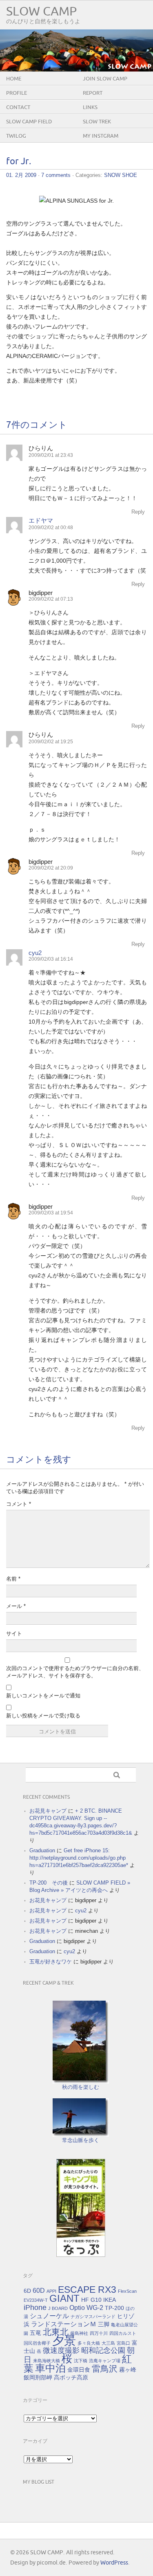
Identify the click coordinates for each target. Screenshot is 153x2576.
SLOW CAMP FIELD (29, 122)
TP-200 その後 (49, 1883)
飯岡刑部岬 (38, 2377)
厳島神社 (79, 2333)
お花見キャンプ (48, 1811)
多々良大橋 (89, 2343)
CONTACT (18, 107)
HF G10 (91, 2300)
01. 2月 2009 (21, 175)
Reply (138, 512)
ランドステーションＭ (64, 2324)
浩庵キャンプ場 (105, 2361)
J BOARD (58, 2308)
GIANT (64, 2298)
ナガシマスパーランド (93, 2317)
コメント (19, 1504)
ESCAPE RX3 (87, 2290)
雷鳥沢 (105, 2369)
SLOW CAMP (41, 12)
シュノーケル (49, 2316)
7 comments (56, 175)
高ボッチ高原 (71, 2377)
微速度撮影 (61, 2350)
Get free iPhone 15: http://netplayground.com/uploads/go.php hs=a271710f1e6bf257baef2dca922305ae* (79, 1858)
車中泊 (50, 2368)
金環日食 (79, 2370)
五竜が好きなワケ (51, 1962)
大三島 (108, 2343)
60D (39, 2290)
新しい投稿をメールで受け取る (43, 1716)
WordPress (114, 2563)
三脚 (104, 2324)
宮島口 (123, 2343)
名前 (13, 1579)
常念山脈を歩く (81, 2140)
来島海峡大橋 (47, 2361)
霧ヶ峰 (128, 2370)
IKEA (110, 2300)
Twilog (16, 136)
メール (16, 1606)
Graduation (42, 1850)
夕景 (64, 2340)
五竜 (35, 2333)
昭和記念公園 (103, 2350)
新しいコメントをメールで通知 (43, 1696)
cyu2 (35, 953)
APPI (51, 2291)
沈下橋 (81, 2361)
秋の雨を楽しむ (81, 2087)
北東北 (56, 2332)
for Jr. (19, 162)
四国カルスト (123, 2333)
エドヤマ (41, 520)
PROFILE (17, 93)
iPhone (35, 2308)
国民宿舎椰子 (37, 2343)
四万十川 (99, 2333)
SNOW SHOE (121, 175)
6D (27, 2291)
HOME (14, 79)
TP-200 (114, 2308)
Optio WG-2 (86, 2308)
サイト (14, 1633)
